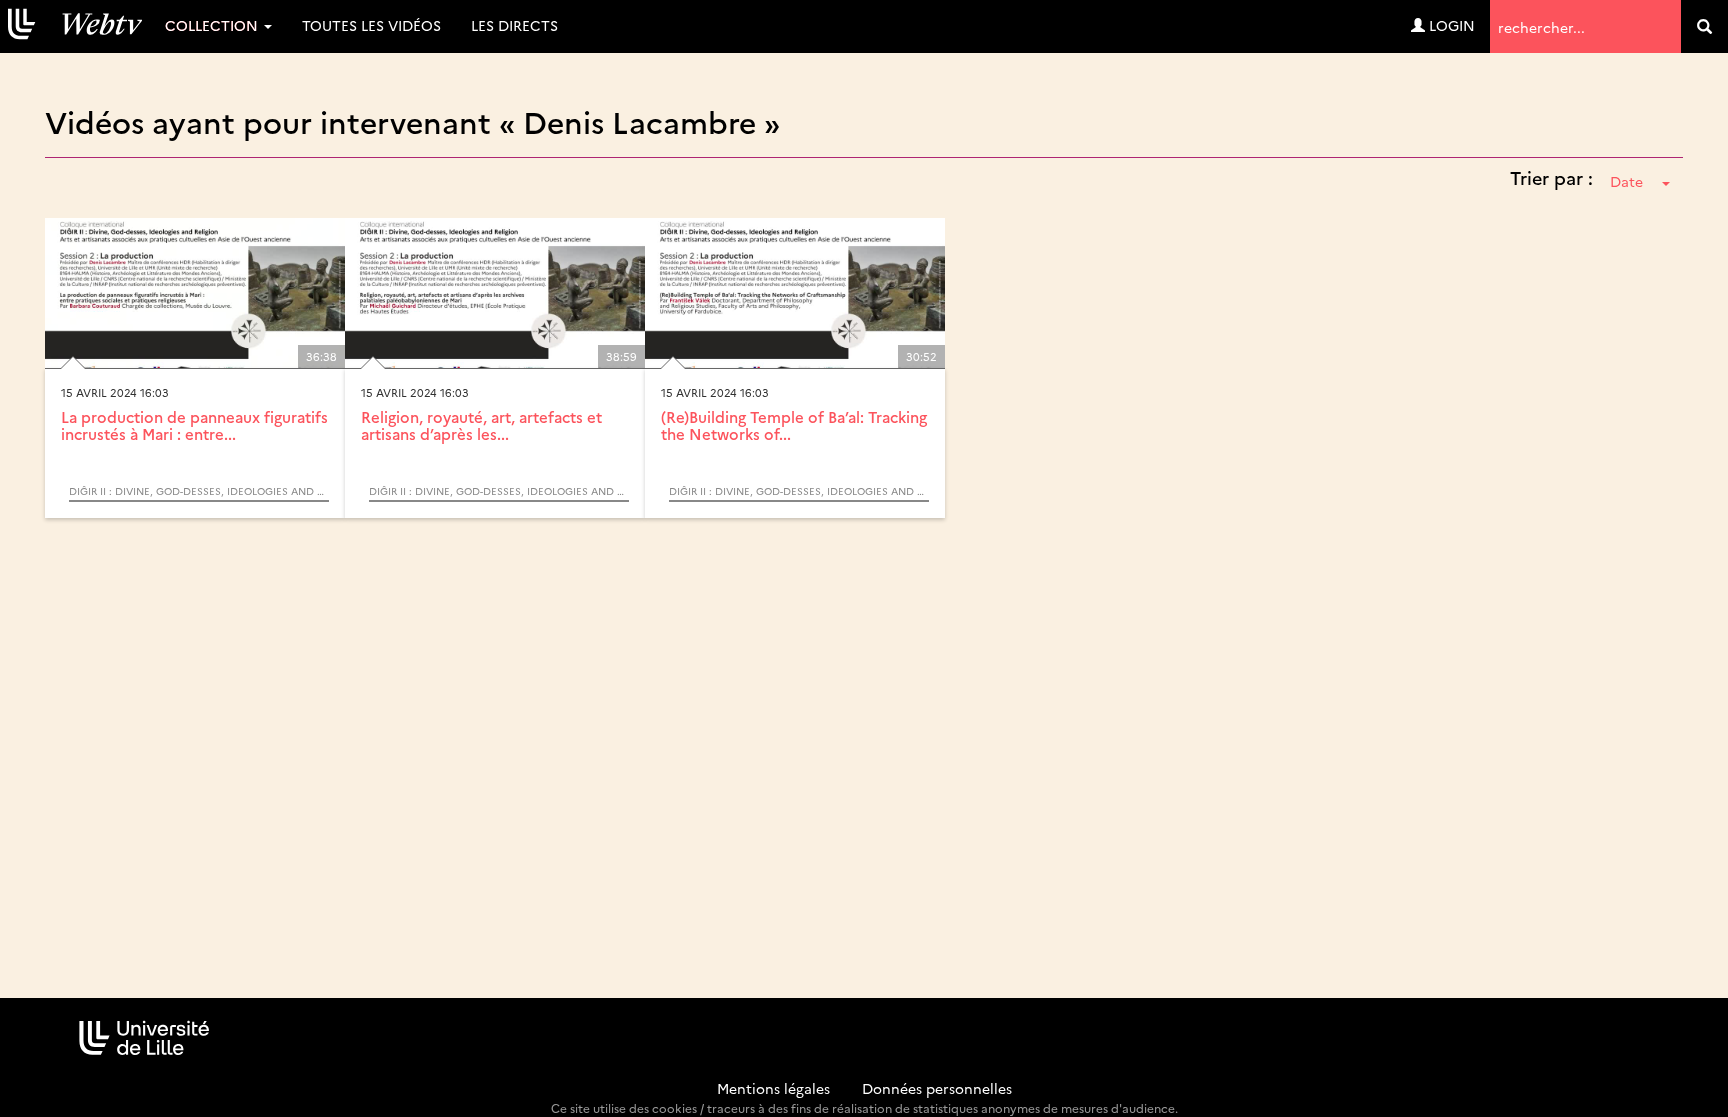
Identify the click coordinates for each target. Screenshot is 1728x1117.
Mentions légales (773, 1088)
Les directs (514, 25)
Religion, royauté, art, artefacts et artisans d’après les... (481, 425)
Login (1450, 25)
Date (1626, 181)
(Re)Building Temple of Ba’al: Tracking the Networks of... (794, 425)
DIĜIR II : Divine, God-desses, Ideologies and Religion (199, 491)
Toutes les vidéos (371, 25)
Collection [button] (213, 25)
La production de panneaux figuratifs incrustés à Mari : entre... (194, 425)
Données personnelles (937, 1088)
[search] (1704, 26)
